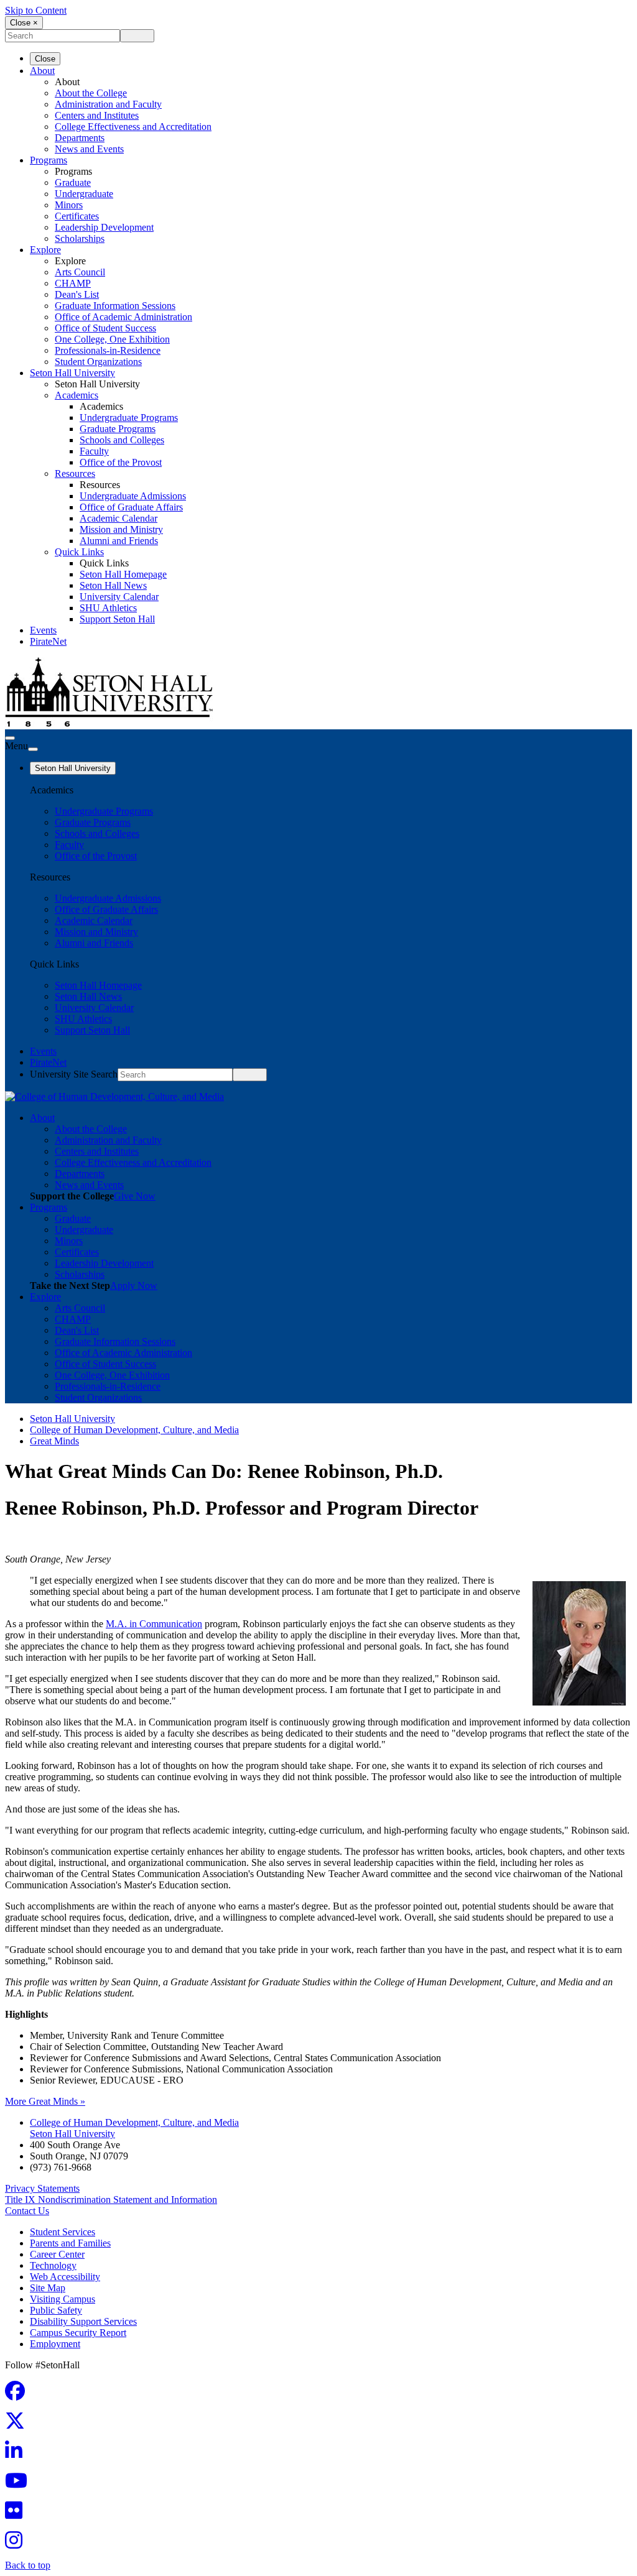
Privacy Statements (42, 2188)
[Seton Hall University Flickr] (17, 2514)
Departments (80, 138)
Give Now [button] (135, 1196)
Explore (45, 250)
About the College (91, 93)
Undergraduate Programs (129, 418)
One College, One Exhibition (112, 339)
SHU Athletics (108, 608)
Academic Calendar (119, 518)
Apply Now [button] (134, 1286)
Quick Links (79, 552)
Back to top (28, 2565)
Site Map (48, 2288)
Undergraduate (84, 194)
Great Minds (54, 1441)
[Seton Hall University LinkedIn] (17, 2454)
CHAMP (73, 283)
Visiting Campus (63, 2299)
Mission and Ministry (121, 529)
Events (43, 630)
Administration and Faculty (108, 104)
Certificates (77, 216)
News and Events (89, 149)
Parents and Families (70, 2243)
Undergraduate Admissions (133, 496)
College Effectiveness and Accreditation (133, 127)
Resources (75, 473)
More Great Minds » (45, 2101)
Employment (55, 2344)
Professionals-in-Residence (108, 350)
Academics (77, 395)
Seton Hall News (113, 585)
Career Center (57, 2254)
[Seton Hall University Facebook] (19, 2395)
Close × (24, 23)
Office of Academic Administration (123, 317)
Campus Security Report (78, 2333)
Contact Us (27, 2211)
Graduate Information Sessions (115, 306)
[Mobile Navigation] (33, 749)
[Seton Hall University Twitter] (19, 2425)
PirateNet (48, 641)
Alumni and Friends (119, 541)
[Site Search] (10, 738)
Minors (69, 205)
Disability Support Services (83, 2321)
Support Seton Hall (117, 619)
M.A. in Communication (154, 1624)
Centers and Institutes (97, 115)
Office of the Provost (121, 462)
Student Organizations (98, 362)
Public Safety (56, 2310)
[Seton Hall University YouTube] (20, 2484)
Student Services (63, 2232)
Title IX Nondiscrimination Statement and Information (111, 2200)
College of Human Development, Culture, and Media (134, 1430)
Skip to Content (36, 10)
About (42, 71)
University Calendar (119, 597)
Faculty (94, 451)
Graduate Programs (118, 429)
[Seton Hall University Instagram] (17, 2544)
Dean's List (77, 294)
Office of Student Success (105, 328)
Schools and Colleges (122, 440)
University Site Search (74, 1074)
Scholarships (80, 238)
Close (45, 59)
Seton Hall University (72, 373)
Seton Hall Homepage (123, 574)
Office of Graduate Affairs (131, 507)
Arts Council (80, 272)
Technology (53, 2265)
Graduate (73, 182)
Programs (49, 160)
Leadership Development (104, 227)
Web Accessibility (65, 2277)
